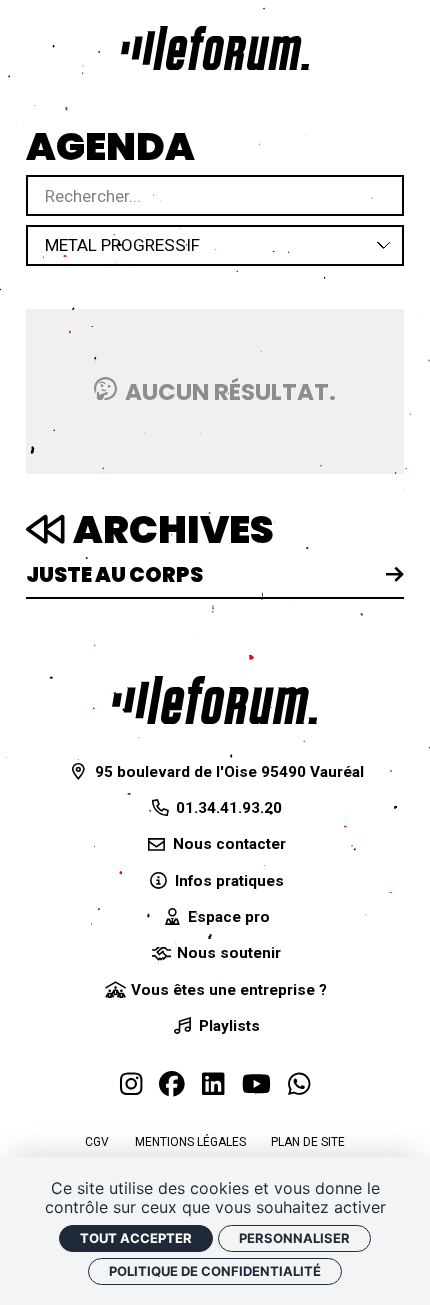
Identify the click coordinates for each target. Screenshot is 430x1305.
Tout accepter (136, 1238)
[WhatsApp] (299, 1085)
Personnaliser (294, 1238)
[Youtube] (256, 1085)
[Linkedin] (213, 1085)
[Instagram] (131, 1085)
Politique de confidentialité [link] (215, 1271)
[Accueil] (215, 48)
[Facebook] (172, 1085)
